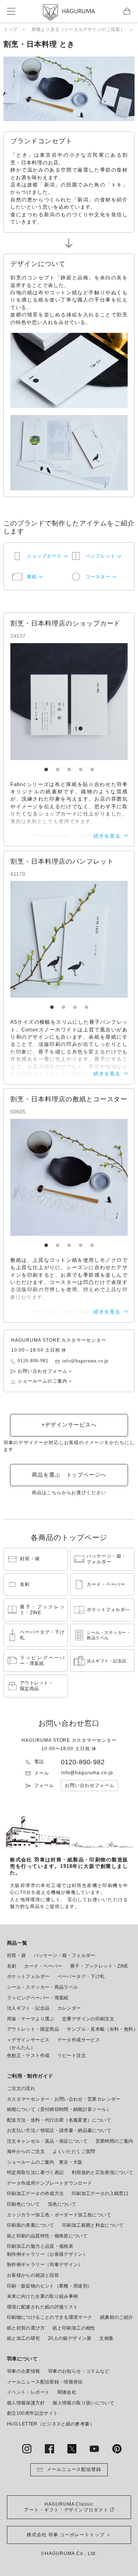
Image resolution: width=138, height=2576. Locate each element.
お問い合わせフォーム (43, 1371)
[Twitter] (72, 2449)
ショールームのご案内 (43, 1381)
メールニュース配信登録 (74, 2469)
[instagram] (27, 2449)
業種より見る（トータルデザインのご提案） (78, 29)
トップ (11, 29)
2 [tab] (58, 766)
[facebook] (49, 2449)
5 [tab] (92, 766)
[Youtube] (94, 2449)
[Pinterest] (117, 2449)
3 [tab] (69, 766)
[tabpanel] (69, 702)
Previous (41, 702)
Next (97, 702)
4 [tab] (80, 766)
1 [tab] (46, 766)
